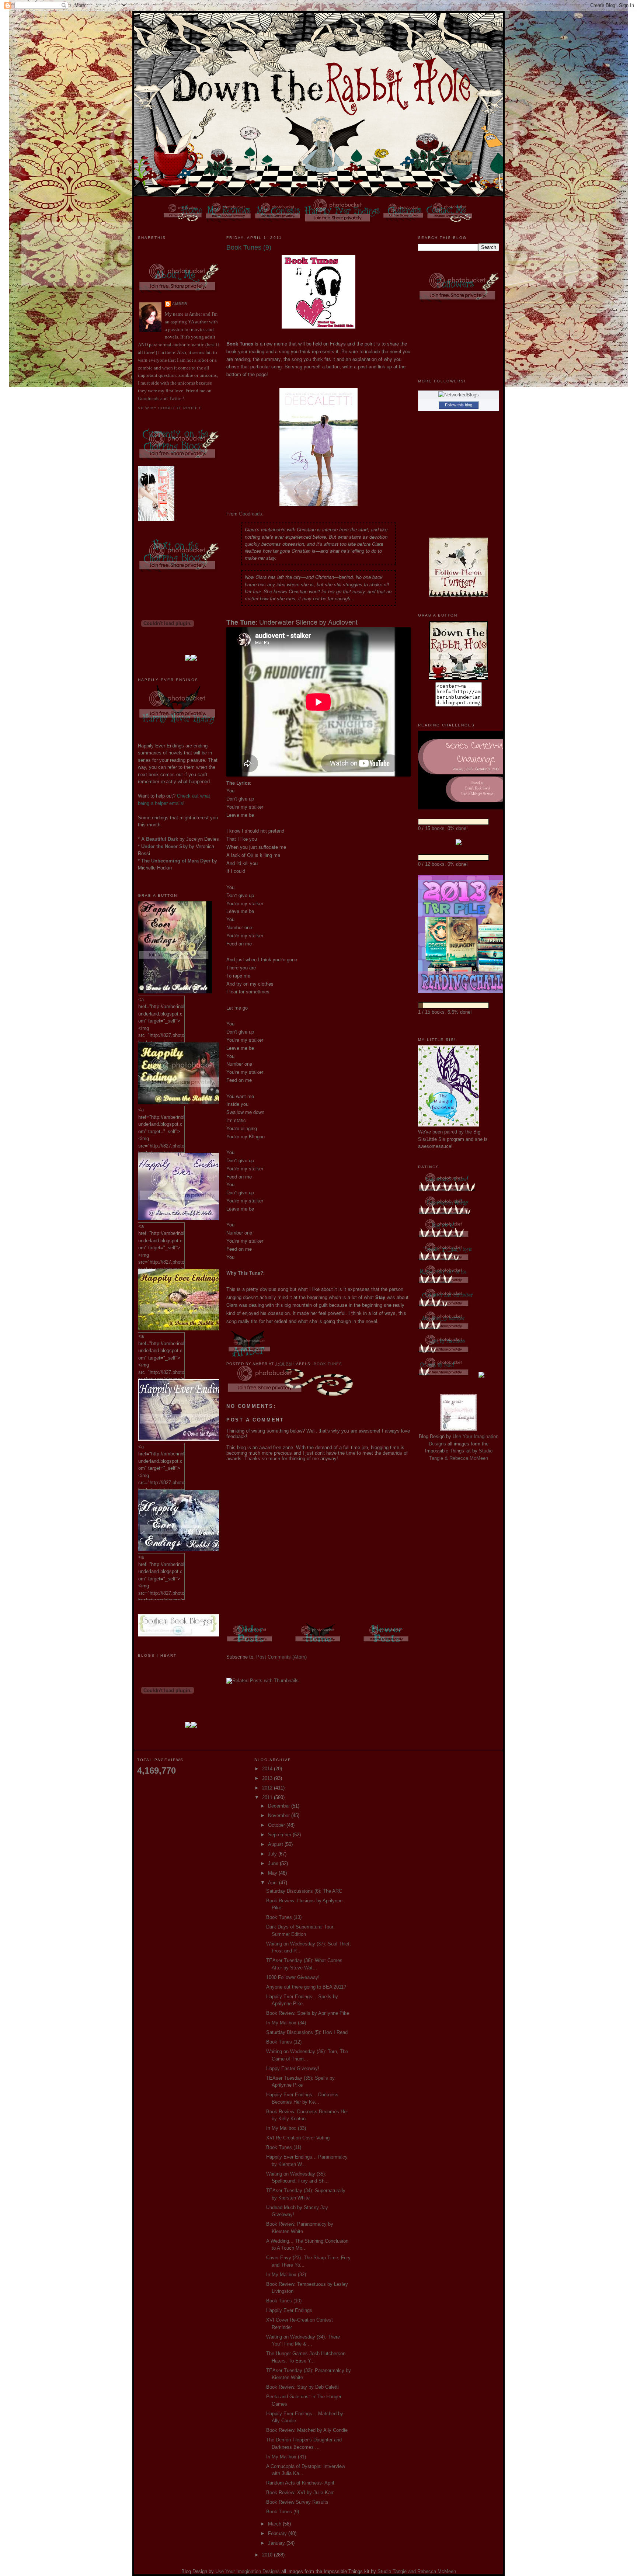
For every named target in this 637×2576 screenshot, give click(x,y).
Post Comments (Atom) (281, 1657)
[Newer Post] (387, 1644)
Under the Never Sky (164, 846)
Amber (180, 304)
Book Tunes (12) (284, 2042)
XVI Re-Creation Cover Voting (298, 2138)
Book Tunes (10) (284, 2301)
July (273, 1854)
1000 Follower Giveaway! (293, 1977)
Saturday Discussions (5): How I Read (307, 2032)
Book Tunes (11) (284, 2147)
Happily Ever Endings (289, 2310)
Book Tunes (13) (284, 1917)
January (277, 2543)
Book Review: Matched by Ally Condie (307, 2430)
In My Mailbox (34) (286, 2023)
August (276, 1844)
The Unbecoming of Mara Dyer (176, 861)
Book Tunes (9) (283, 2512)
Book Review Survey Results (297, 2502)
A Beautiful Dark (160, 839)
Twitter (176, 398)
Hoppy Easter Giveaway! (293, 2068)
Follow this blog (459, 405)
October (277, 1825)
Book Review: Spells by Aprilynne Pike (308, 2013)
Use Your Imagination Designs (248, 2571)
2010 (268, 2555)
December (280, 1806)
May (273, 1873)
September (280, 1835)
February (278, 2533)
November (280, 1815)
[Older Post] (250, 1644)
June (274, 1863)
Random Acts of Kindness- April (300, 2483)
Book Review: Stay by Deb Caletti (302, 2387)
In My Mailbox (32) (286, 2275)
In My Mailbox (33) (286, 2128)
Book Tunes (328, 1364)
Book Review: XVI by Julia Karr (300, 2492)
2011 (268, 1797)
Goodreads (149, 398)
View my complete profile (170, 408)
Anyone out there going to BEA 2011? (306, 1987)
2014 (268, 1769)
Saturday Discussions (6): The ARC (304, 1891)
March (275, 2524)
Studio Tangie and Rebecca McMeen (417, 2571)
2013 (268, 1778)
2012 (268, 1788)
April (274, 1883)
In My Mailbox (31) (286, 2457)
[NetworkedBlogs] (459, 395)
